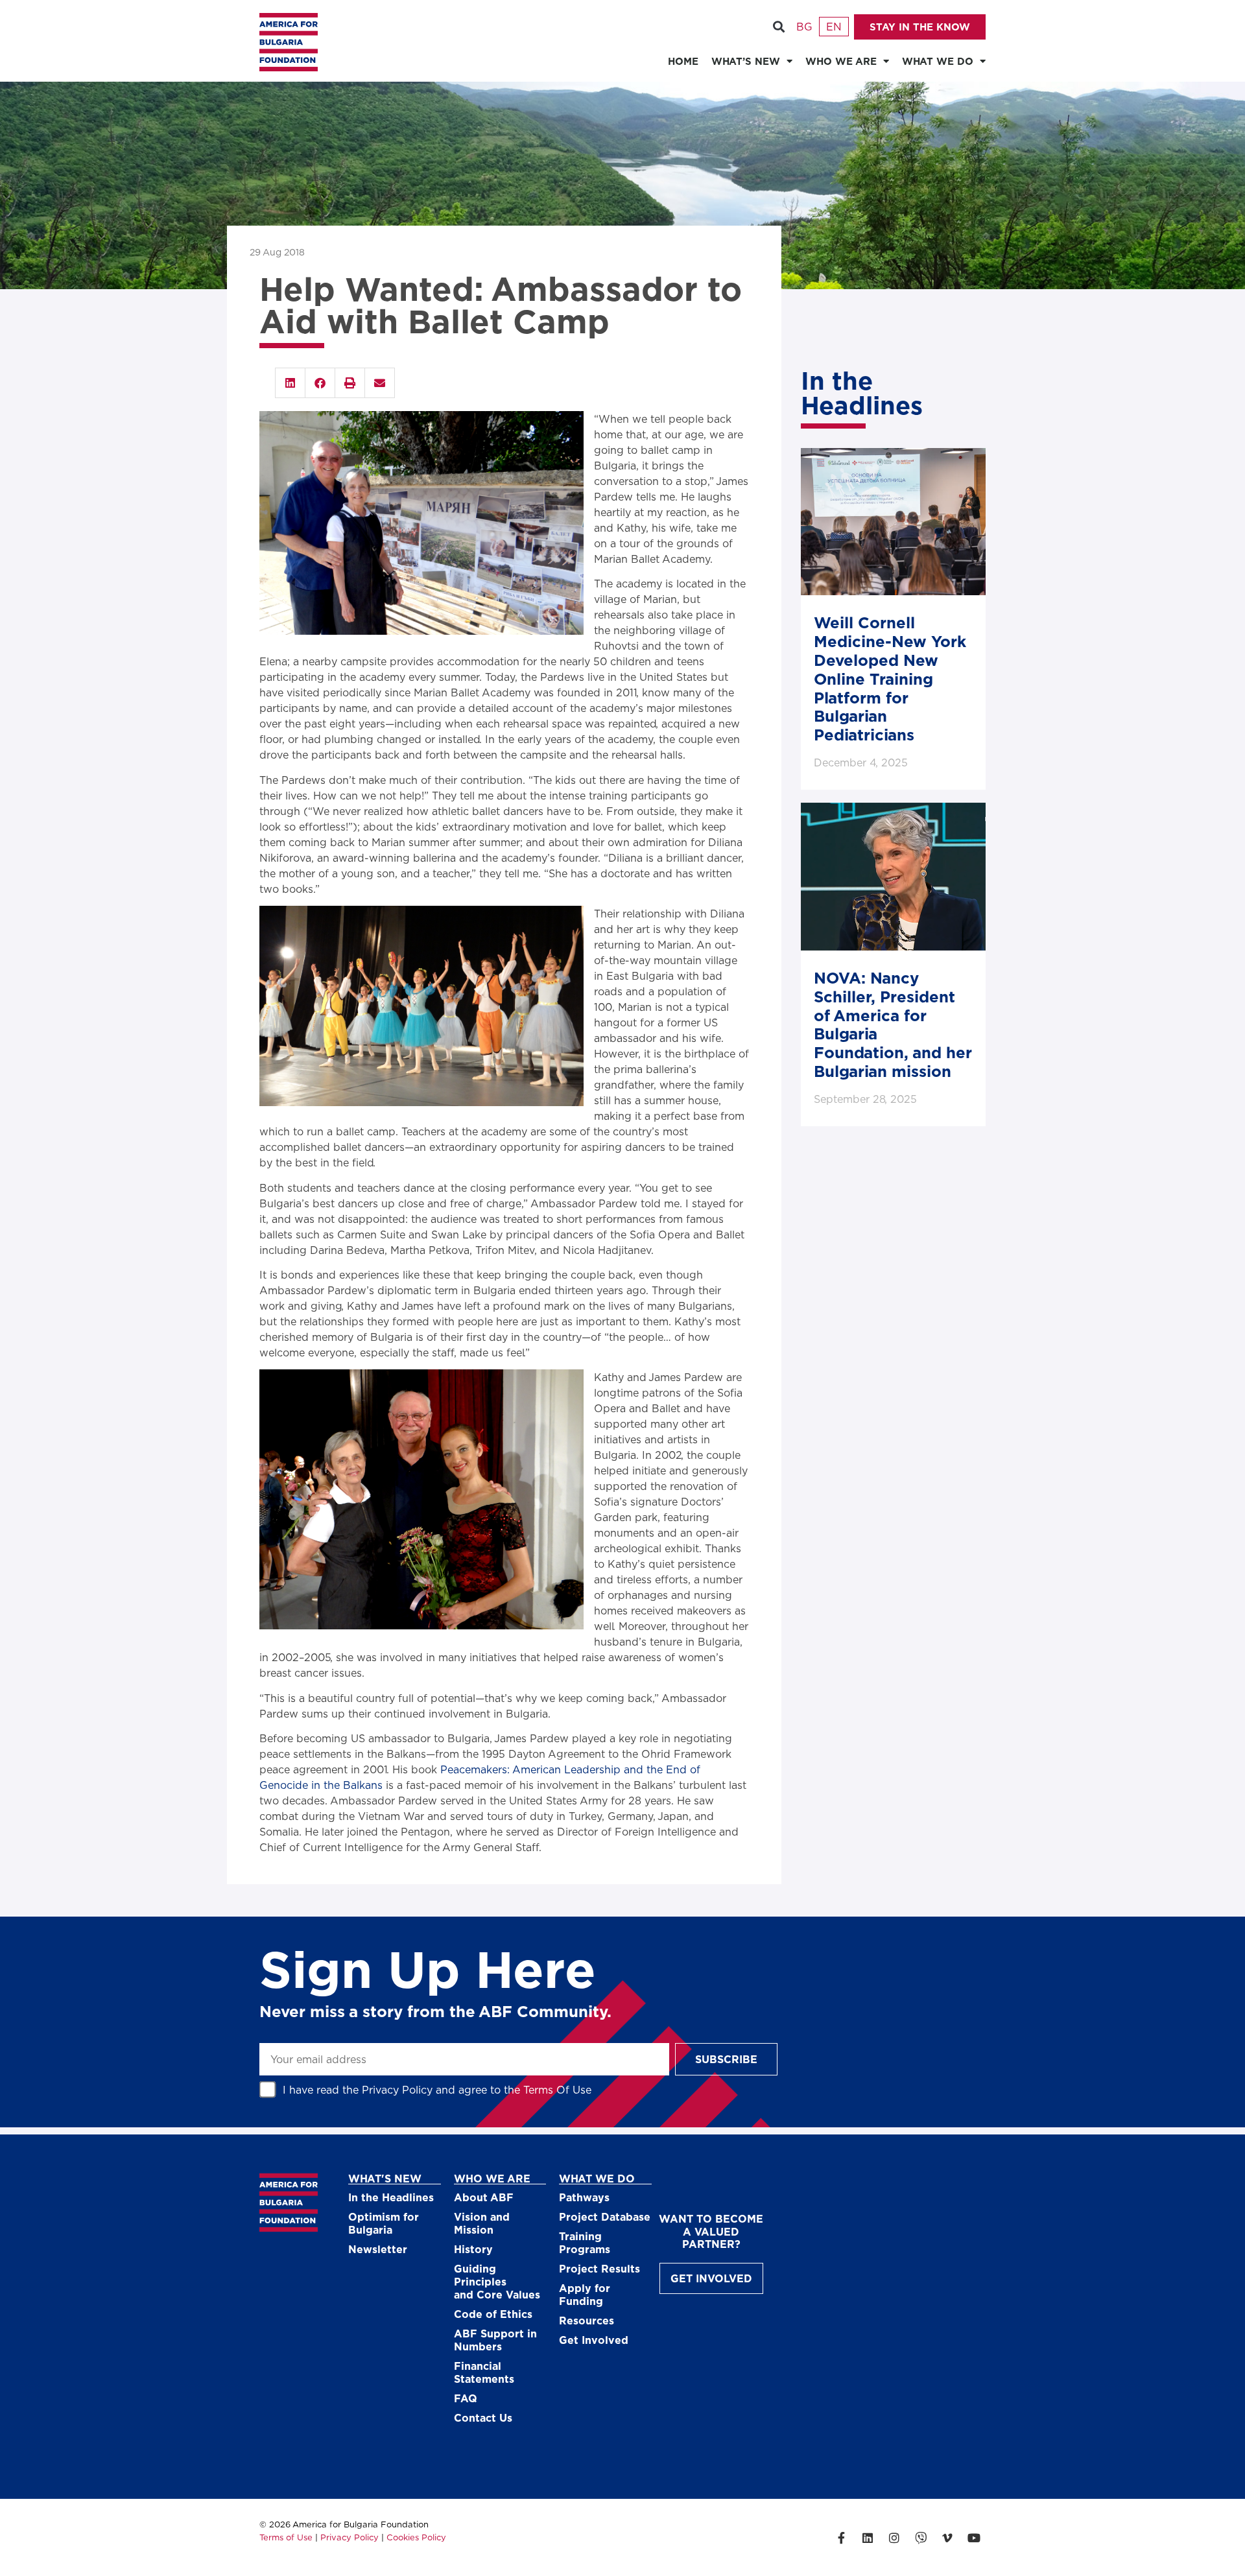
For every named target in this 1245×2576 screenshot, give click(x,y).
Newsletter (378, 2249)
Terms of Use (286, 2537)
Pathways (584, 2197)
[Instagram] (894, 2538)
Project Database (605, 2216)
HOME (683, 61)
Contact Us (483, 2417)
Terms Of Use (557, 2089)
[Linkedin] (868, 2538)
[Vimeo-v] (947, 2538)
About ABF (484, 2197)
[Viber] (921, 2538)
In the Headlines (391, 2197)
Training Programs (585, 2242)
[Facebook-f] (841, 2538)
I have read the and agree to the (437, 2089)
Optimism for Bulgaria (384, 2223)
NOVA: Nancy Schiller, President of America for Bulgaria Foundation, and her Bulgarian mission (893, 1024)
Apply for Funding (585, 2294)
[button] (778, 27)
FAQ (466, 2398)
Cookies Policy (416, 2537)
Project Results (599, 2268)
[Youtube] (974, 2538)
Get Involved (594, 2340)
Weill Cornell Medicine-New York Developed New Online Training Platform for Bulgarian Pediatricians (890, 678)
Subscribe (726, 2059)
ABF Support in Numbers (495, 2340)
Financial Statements (484, 2372)
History (473, 2249)
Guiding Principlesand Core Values (497, 2281)
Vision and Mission (482, 2223)
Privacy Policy (397, 2089)
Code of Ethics (493, 2314)
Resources (587, 2320)
